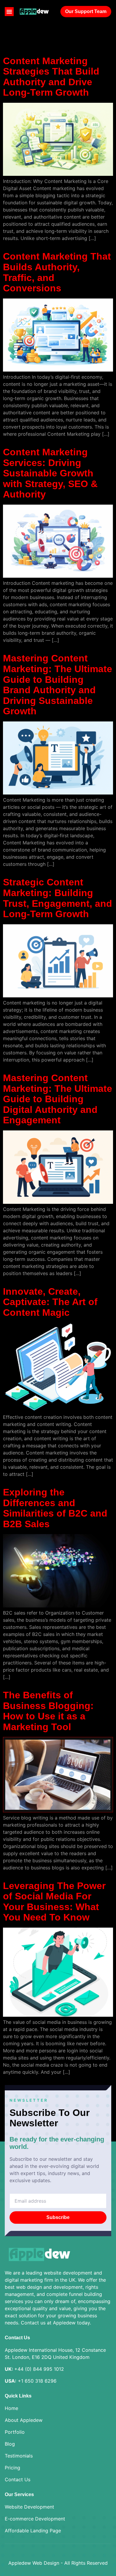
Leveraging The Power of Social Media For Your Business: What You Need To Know (54, 1902)
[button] (9, 12)
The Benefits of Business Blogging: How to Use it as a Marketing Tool (48, 1711)
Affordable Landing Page (33, 2531)
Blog (10, 2444)
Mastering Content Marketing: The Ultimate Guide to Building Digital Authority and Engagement (58, 1099)
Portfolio (15, 2432)
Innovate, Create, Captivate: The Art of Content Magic (50, 1302)
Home (11, 2408)
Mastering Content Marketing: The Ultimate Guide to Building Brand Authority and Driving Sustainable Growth (58, 685)
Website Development (29, 2507)
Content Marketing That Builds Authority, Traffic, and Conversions (57, 272)
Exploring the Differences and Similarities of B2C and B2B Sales (55, 1508)
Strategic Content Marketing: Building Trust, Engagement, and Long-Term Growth (58, 898)
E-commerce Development (35, 2519)
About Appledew (24, 2420)
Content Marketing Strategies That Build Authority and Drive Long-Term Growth (51, 77)
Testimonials (19, 2456)
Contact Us (18, 2479)
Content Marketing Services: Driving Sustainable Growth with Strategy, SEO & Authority (50, 473)
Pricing (12, 2468)
